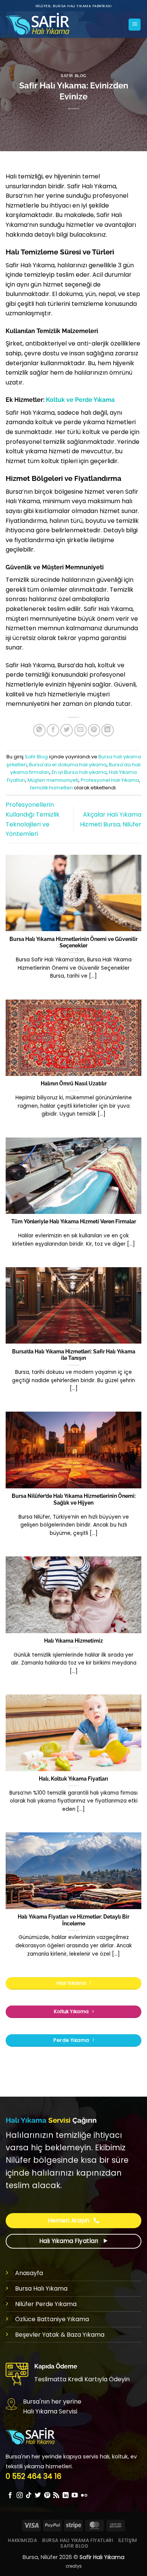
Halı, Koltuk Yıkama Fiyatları (73, 1779)
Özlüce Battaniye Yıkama (52, 2319)
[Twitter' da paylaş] (67, 730)
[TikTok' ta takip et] (29, 2495)
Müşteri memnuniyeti (53, 780)
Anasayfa (29, 2273)
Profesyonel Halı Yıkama (110, 780)
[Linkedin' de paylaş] (108, 730)
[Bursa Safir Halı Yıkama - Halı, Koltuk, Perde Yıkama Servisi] (44, 25)
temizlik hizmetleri (51, 788)
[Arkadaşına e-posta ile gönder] (80, 730)
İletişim (128, 2540)
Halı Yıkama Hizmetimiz (73, 1641)
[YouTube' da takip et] (75, 2495)
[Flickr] (84, 2495)
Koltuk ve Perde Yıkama (80, 400)
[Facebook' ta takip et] (10, 2495)
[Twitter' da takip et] (38, 2495)
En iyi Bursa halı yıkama (79, 772)
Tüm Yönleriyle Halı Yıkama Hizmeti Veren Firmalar (74, 1221)
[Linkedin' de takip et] (66, 2495)
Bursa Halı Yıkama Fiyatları (78, 2540)
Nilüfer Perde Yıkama (46, 2304)
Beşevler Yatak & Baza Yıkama (60, 2335)
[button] (135, 25)
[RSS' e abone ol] (56, 2495)
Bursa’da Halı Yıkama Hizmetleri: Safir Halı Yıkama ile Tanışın (74, 1355)
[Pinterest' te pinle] (94, 730)
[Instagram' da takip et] (20, 2495)
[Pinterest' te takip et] (47, 2495)
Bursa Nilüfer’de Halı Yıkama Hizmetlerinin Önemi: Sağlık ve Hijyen (74, 1499)
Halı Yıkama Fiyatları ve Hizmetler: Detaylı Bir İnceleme (73, 1920)
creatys (74, 2566)
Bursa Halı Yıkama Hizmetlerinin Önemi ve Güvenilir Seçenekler (73, 942)
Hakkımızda (22, 2540)
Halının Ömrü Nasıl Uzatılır (74, 1083)
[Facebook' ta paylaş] (53, 730)
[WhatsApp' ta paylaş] (39, 730)
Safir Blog (73, 76)
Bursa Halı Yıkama (41, 2288)
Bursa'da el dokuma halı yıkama (68, 765)
